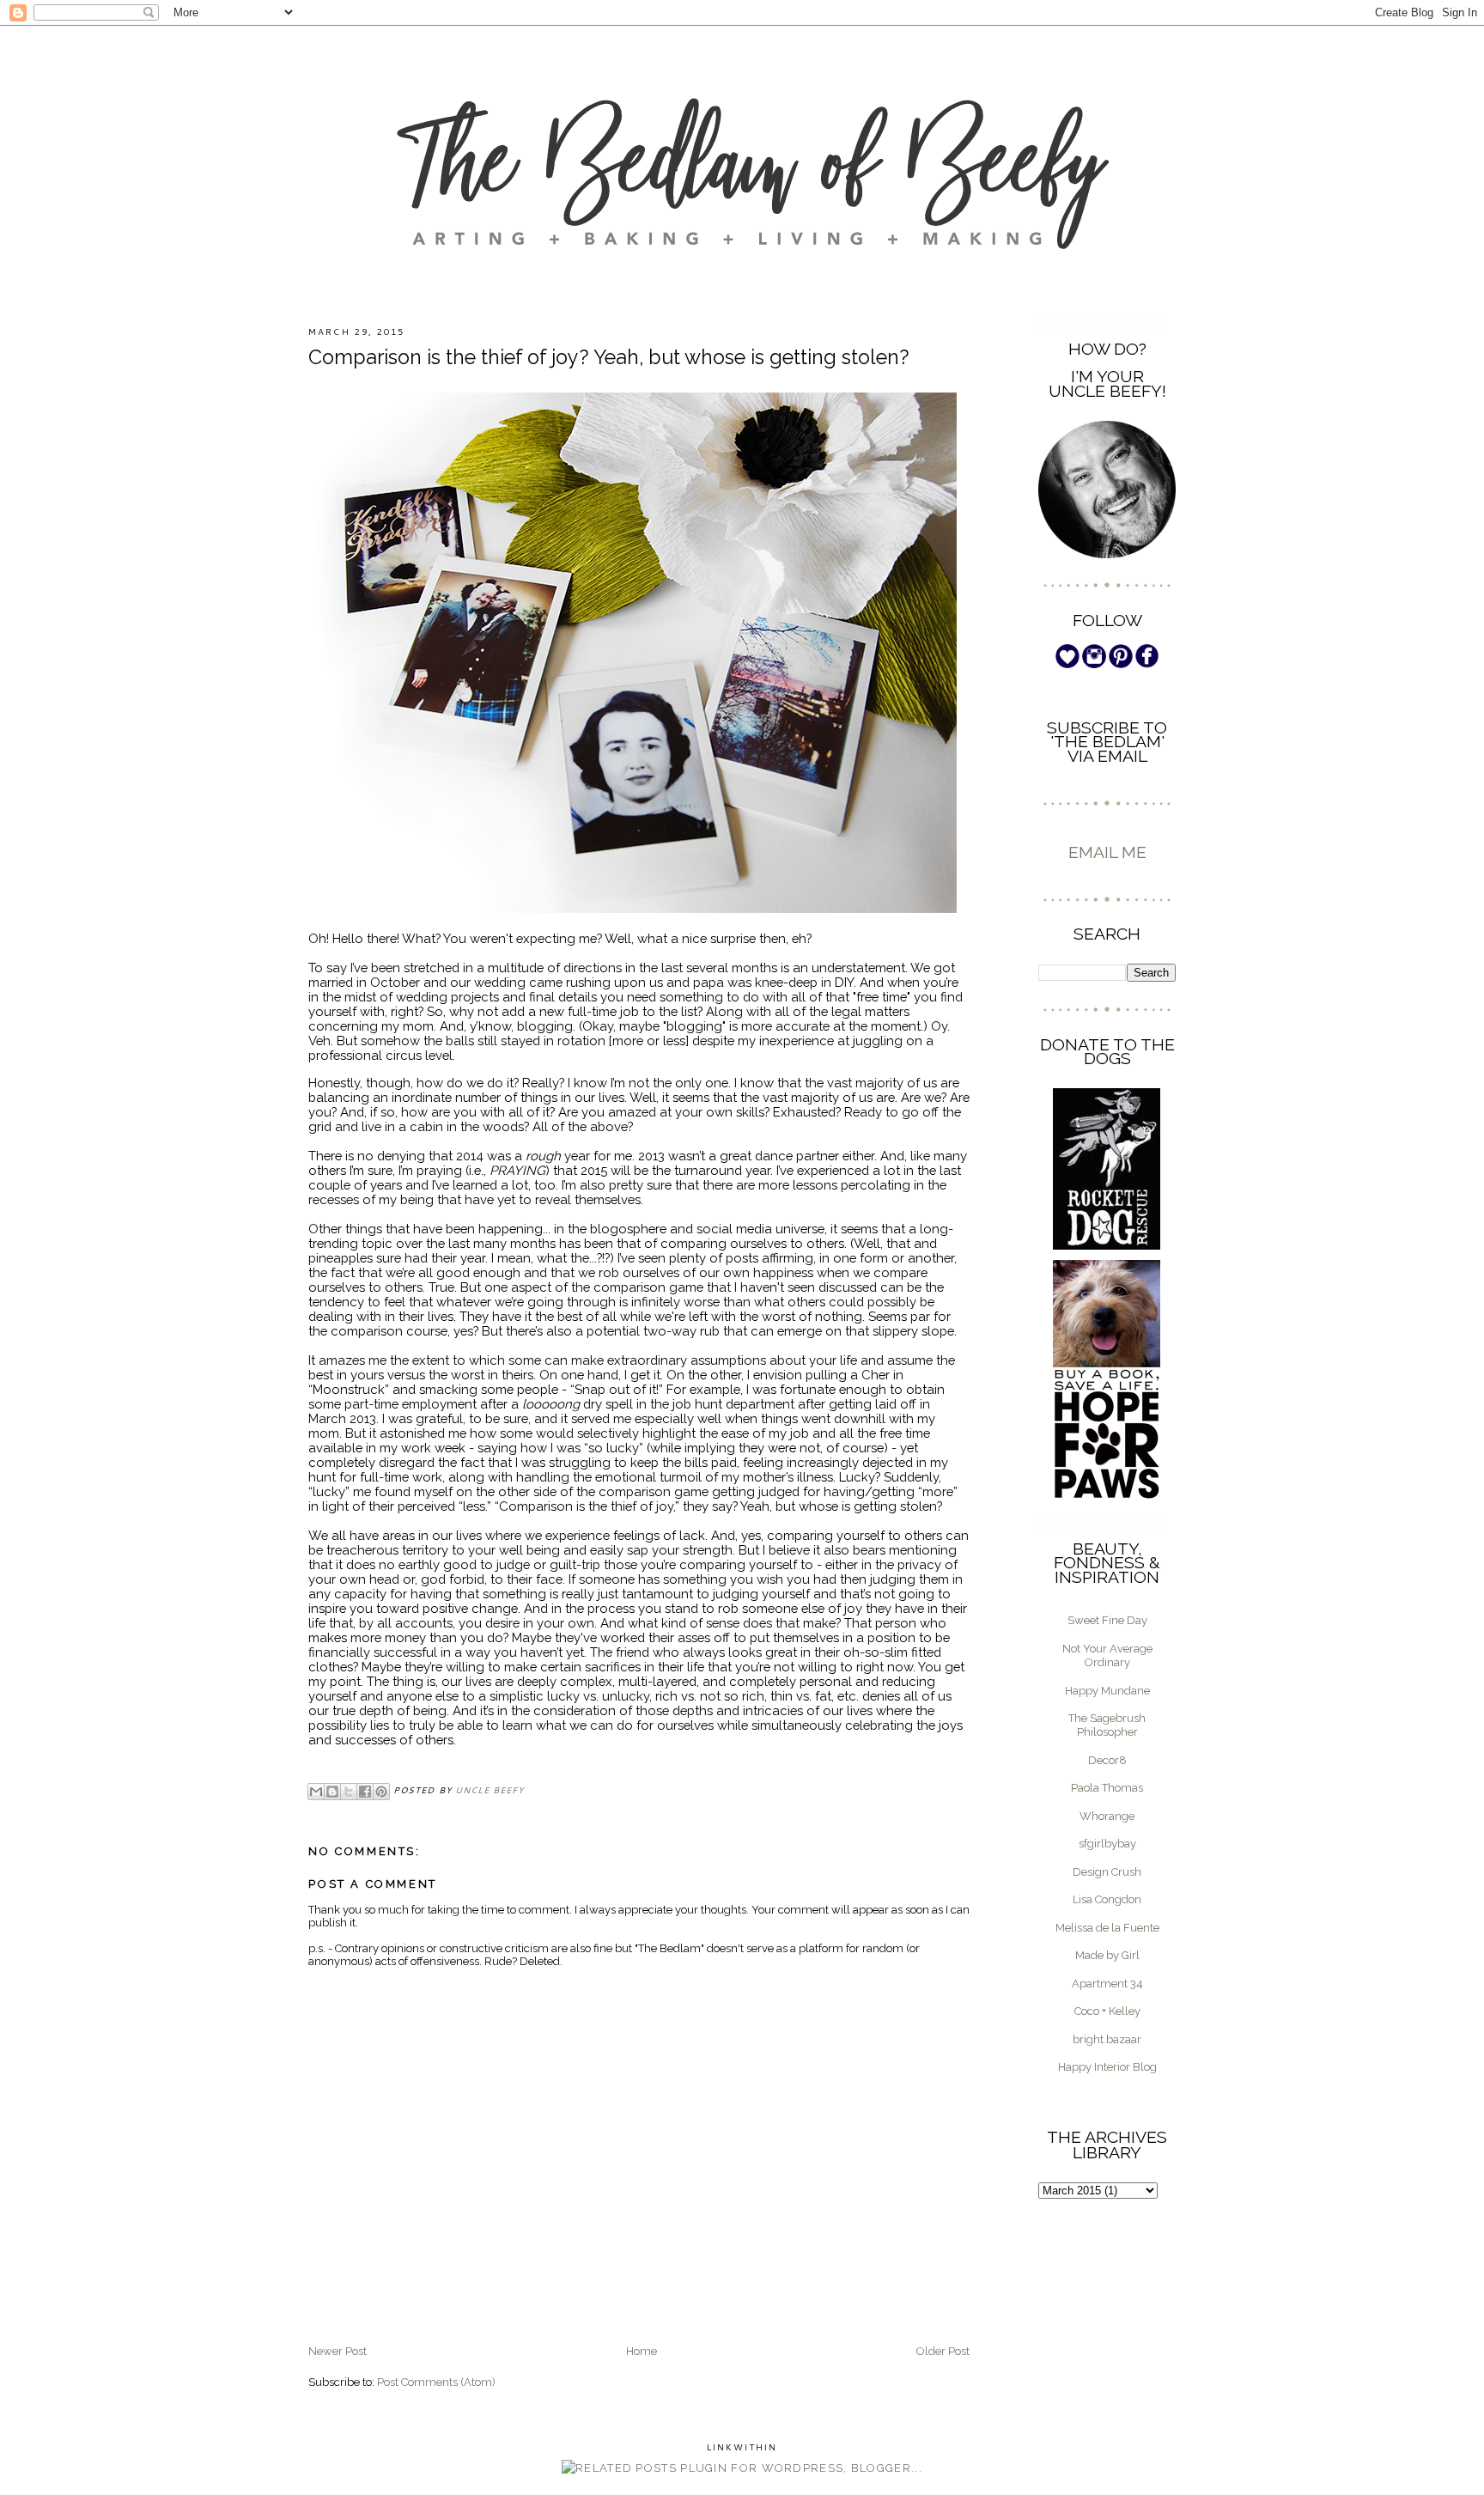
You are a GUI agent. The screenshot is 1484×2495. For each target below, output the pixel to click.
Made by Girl (1107, 1955)
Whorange (1107, 1816)
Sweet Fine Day (1107, 1620)
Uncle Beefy (490, 1790)
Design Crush (1107, 1872)
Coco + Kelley (1107, 2011)
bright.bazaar (1107, 2039)
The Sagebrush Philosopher (1107, 1725)
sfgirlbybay (1107, 1844)
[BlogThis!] (332, 1792)
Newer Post (338, 2351)
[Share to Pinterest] (381, 1792)
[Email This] (316, 1792)
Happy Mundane (1107, 1691)
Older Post (943, 2351)
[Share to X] (349, 1792)
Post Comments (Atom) (436, 2382)
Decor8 (1107, 1760)
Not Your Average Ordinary (1107, 1655)
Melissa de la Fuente (1107, 1928)
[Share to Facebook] (365, 1792)
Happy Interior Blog (1107, 2067)
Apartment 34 (1107, 1984)
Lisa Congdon (1107, 1899)
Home (642, 2351)
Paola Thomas (1107, 1788)
